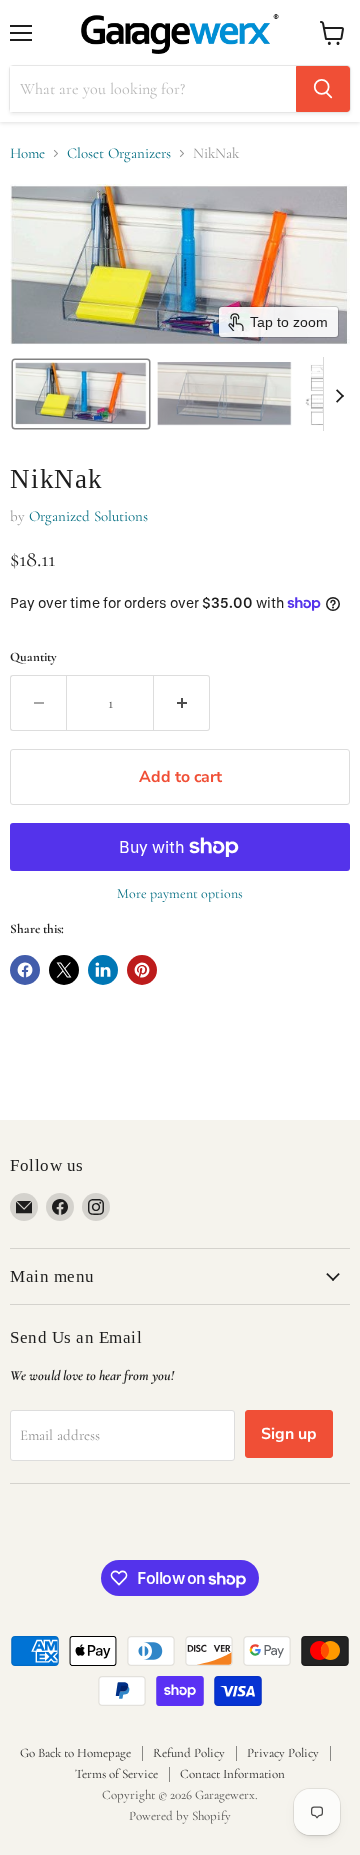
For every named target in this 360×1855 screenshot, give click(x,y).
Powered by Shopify (180, 1816)
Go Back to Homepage (75, 1753)
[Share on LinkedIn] (103, 970)
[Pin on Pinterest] (142, 970)
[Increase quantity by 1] (182, 703)
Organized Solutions (88, 516)
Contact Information (232, 1774)
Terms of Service (116, 1774)
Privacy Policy (283, 1753)
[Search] (323, 89)
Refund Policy (189, 1753)
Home (27, 153)
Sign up (289, 1434)
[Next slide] (339, 394)
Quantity (33, 657)
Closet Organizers (119, 153)
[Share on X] (64, 970)
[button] (81, 394)
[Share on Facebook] (25, 970)
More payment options (180, 894)
